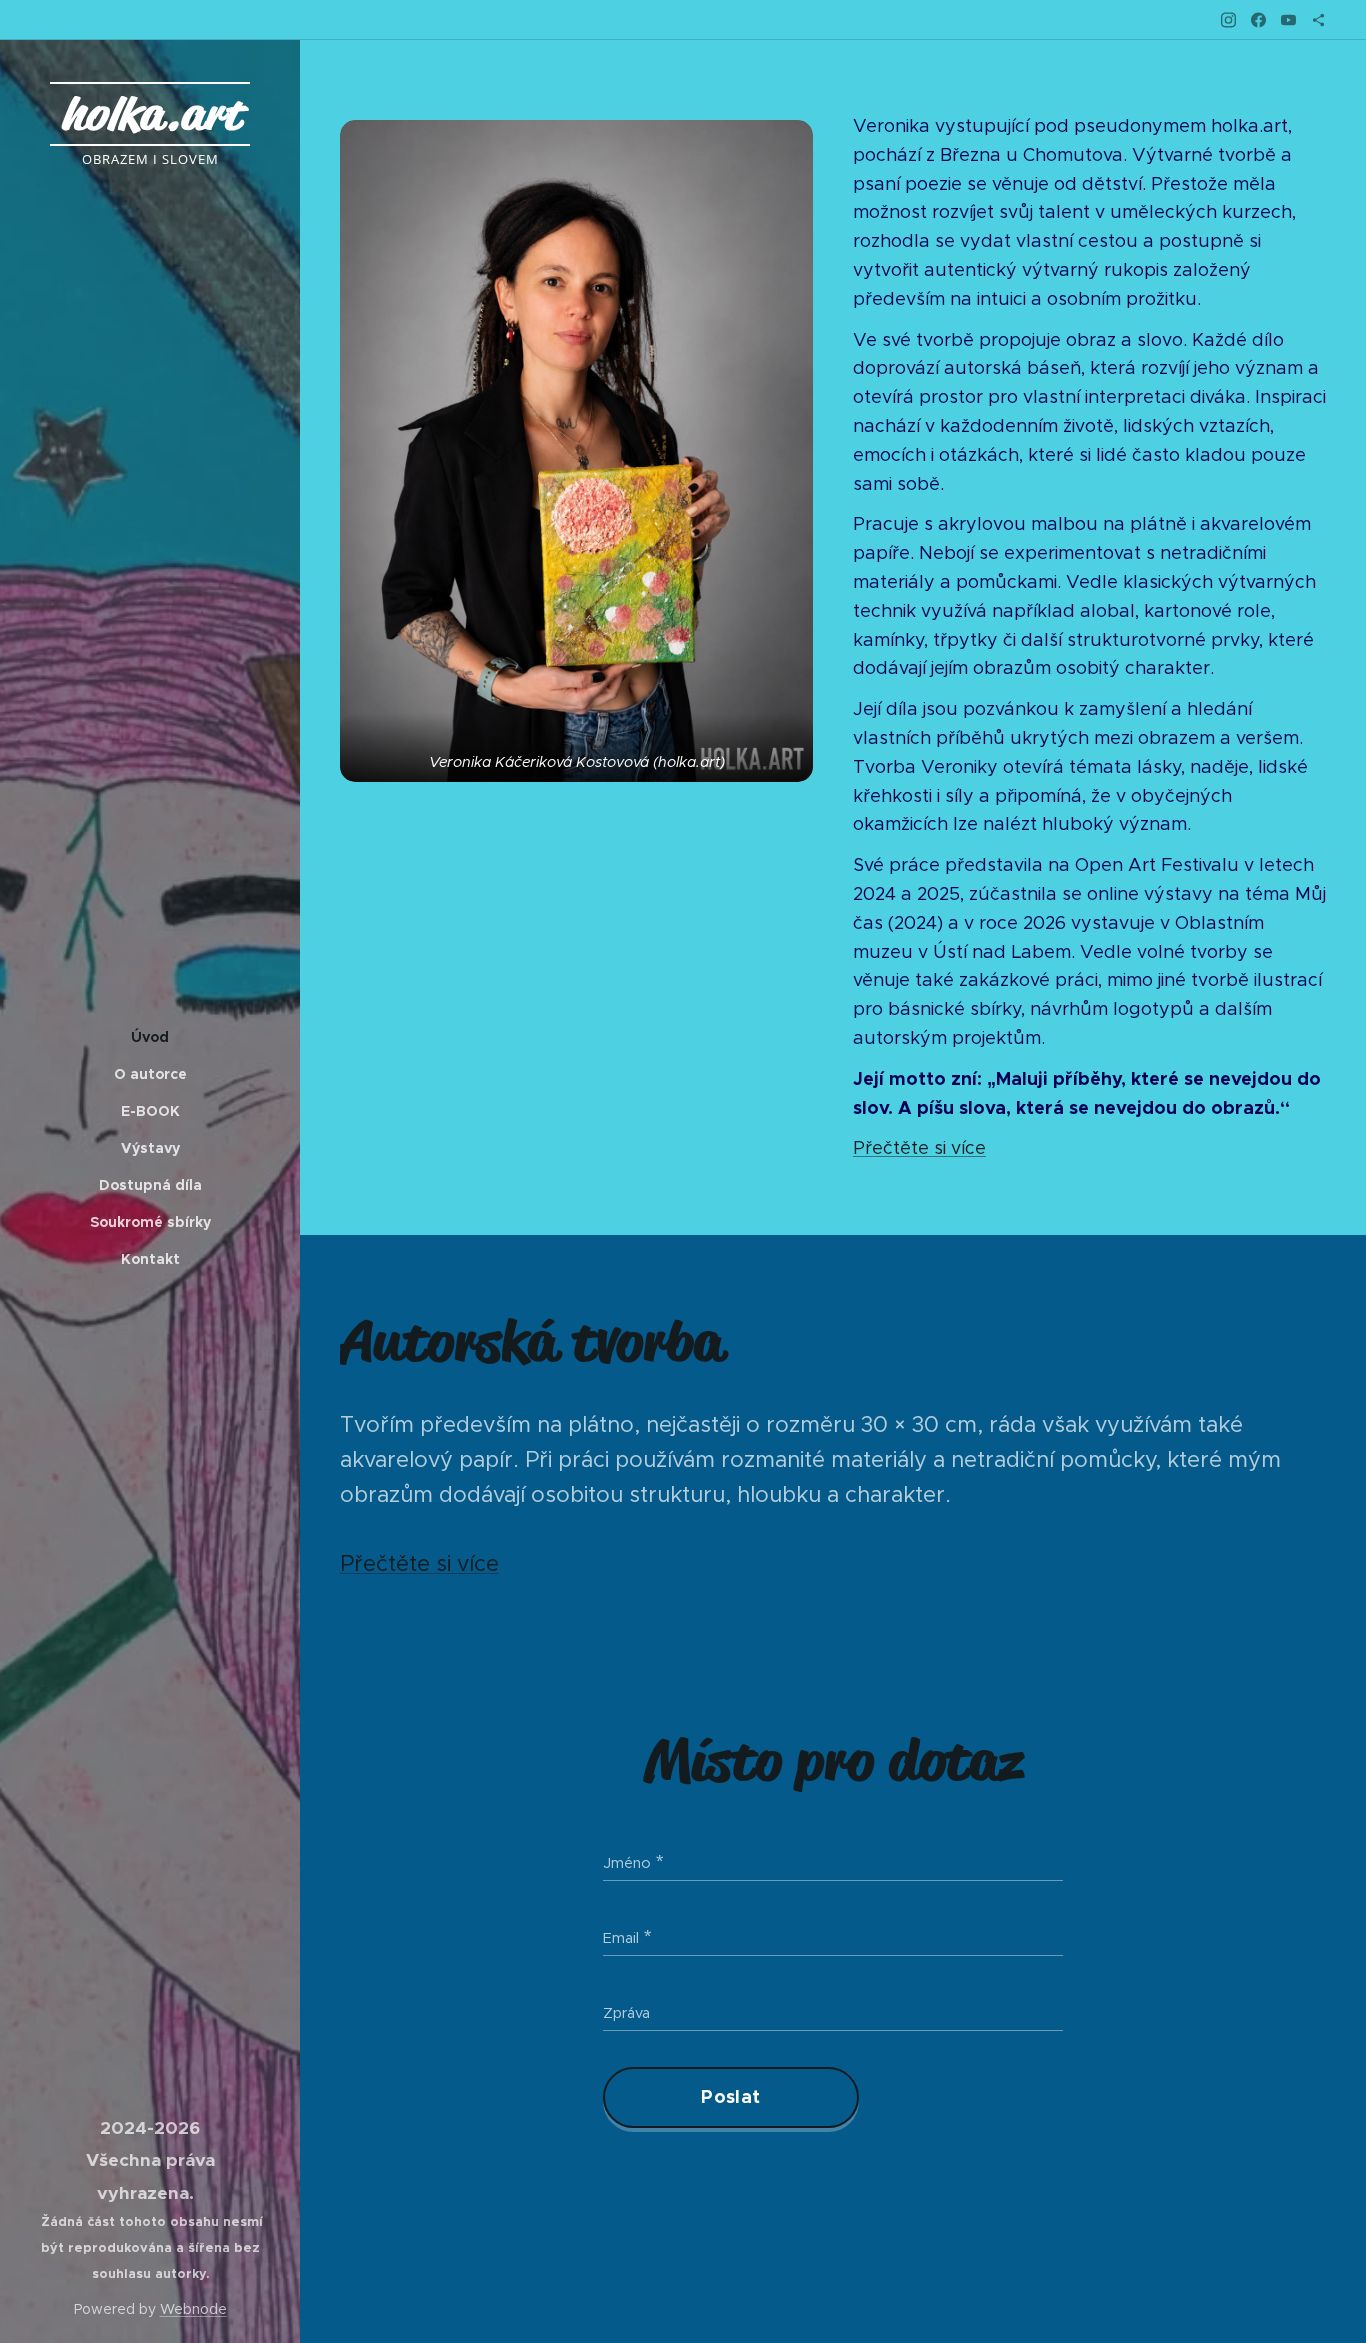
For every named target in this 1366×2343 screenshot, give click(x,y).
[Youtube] (1288, 20)
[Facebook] (1258, 20)
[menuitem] (150, 1037)
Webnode (193, 2309)
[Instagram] (1228, 20)
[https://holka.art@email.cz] (1318, 20)
